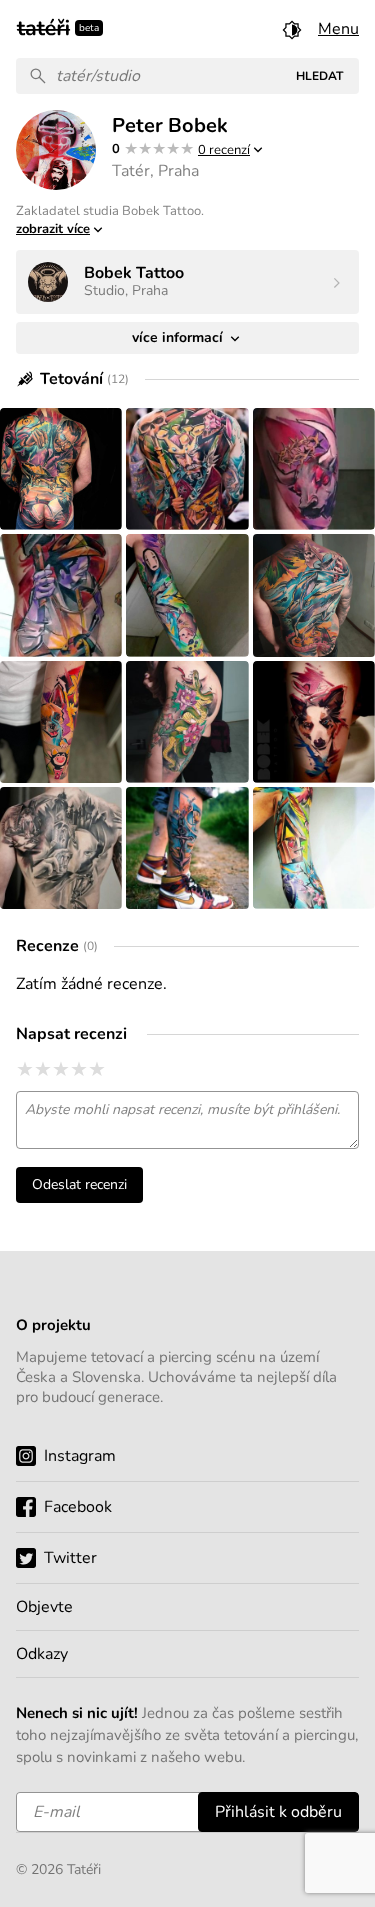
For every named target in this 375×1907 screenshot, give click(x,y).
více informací (179, 337)
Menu (338, 29)
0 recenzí (224, 150)
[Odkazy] (187, 1654)
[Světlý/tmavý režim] (292, 29)
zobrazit (53, 229)
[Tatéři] (43, 26)
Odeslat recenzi (79, 1184)
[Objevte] (187, 1607)
